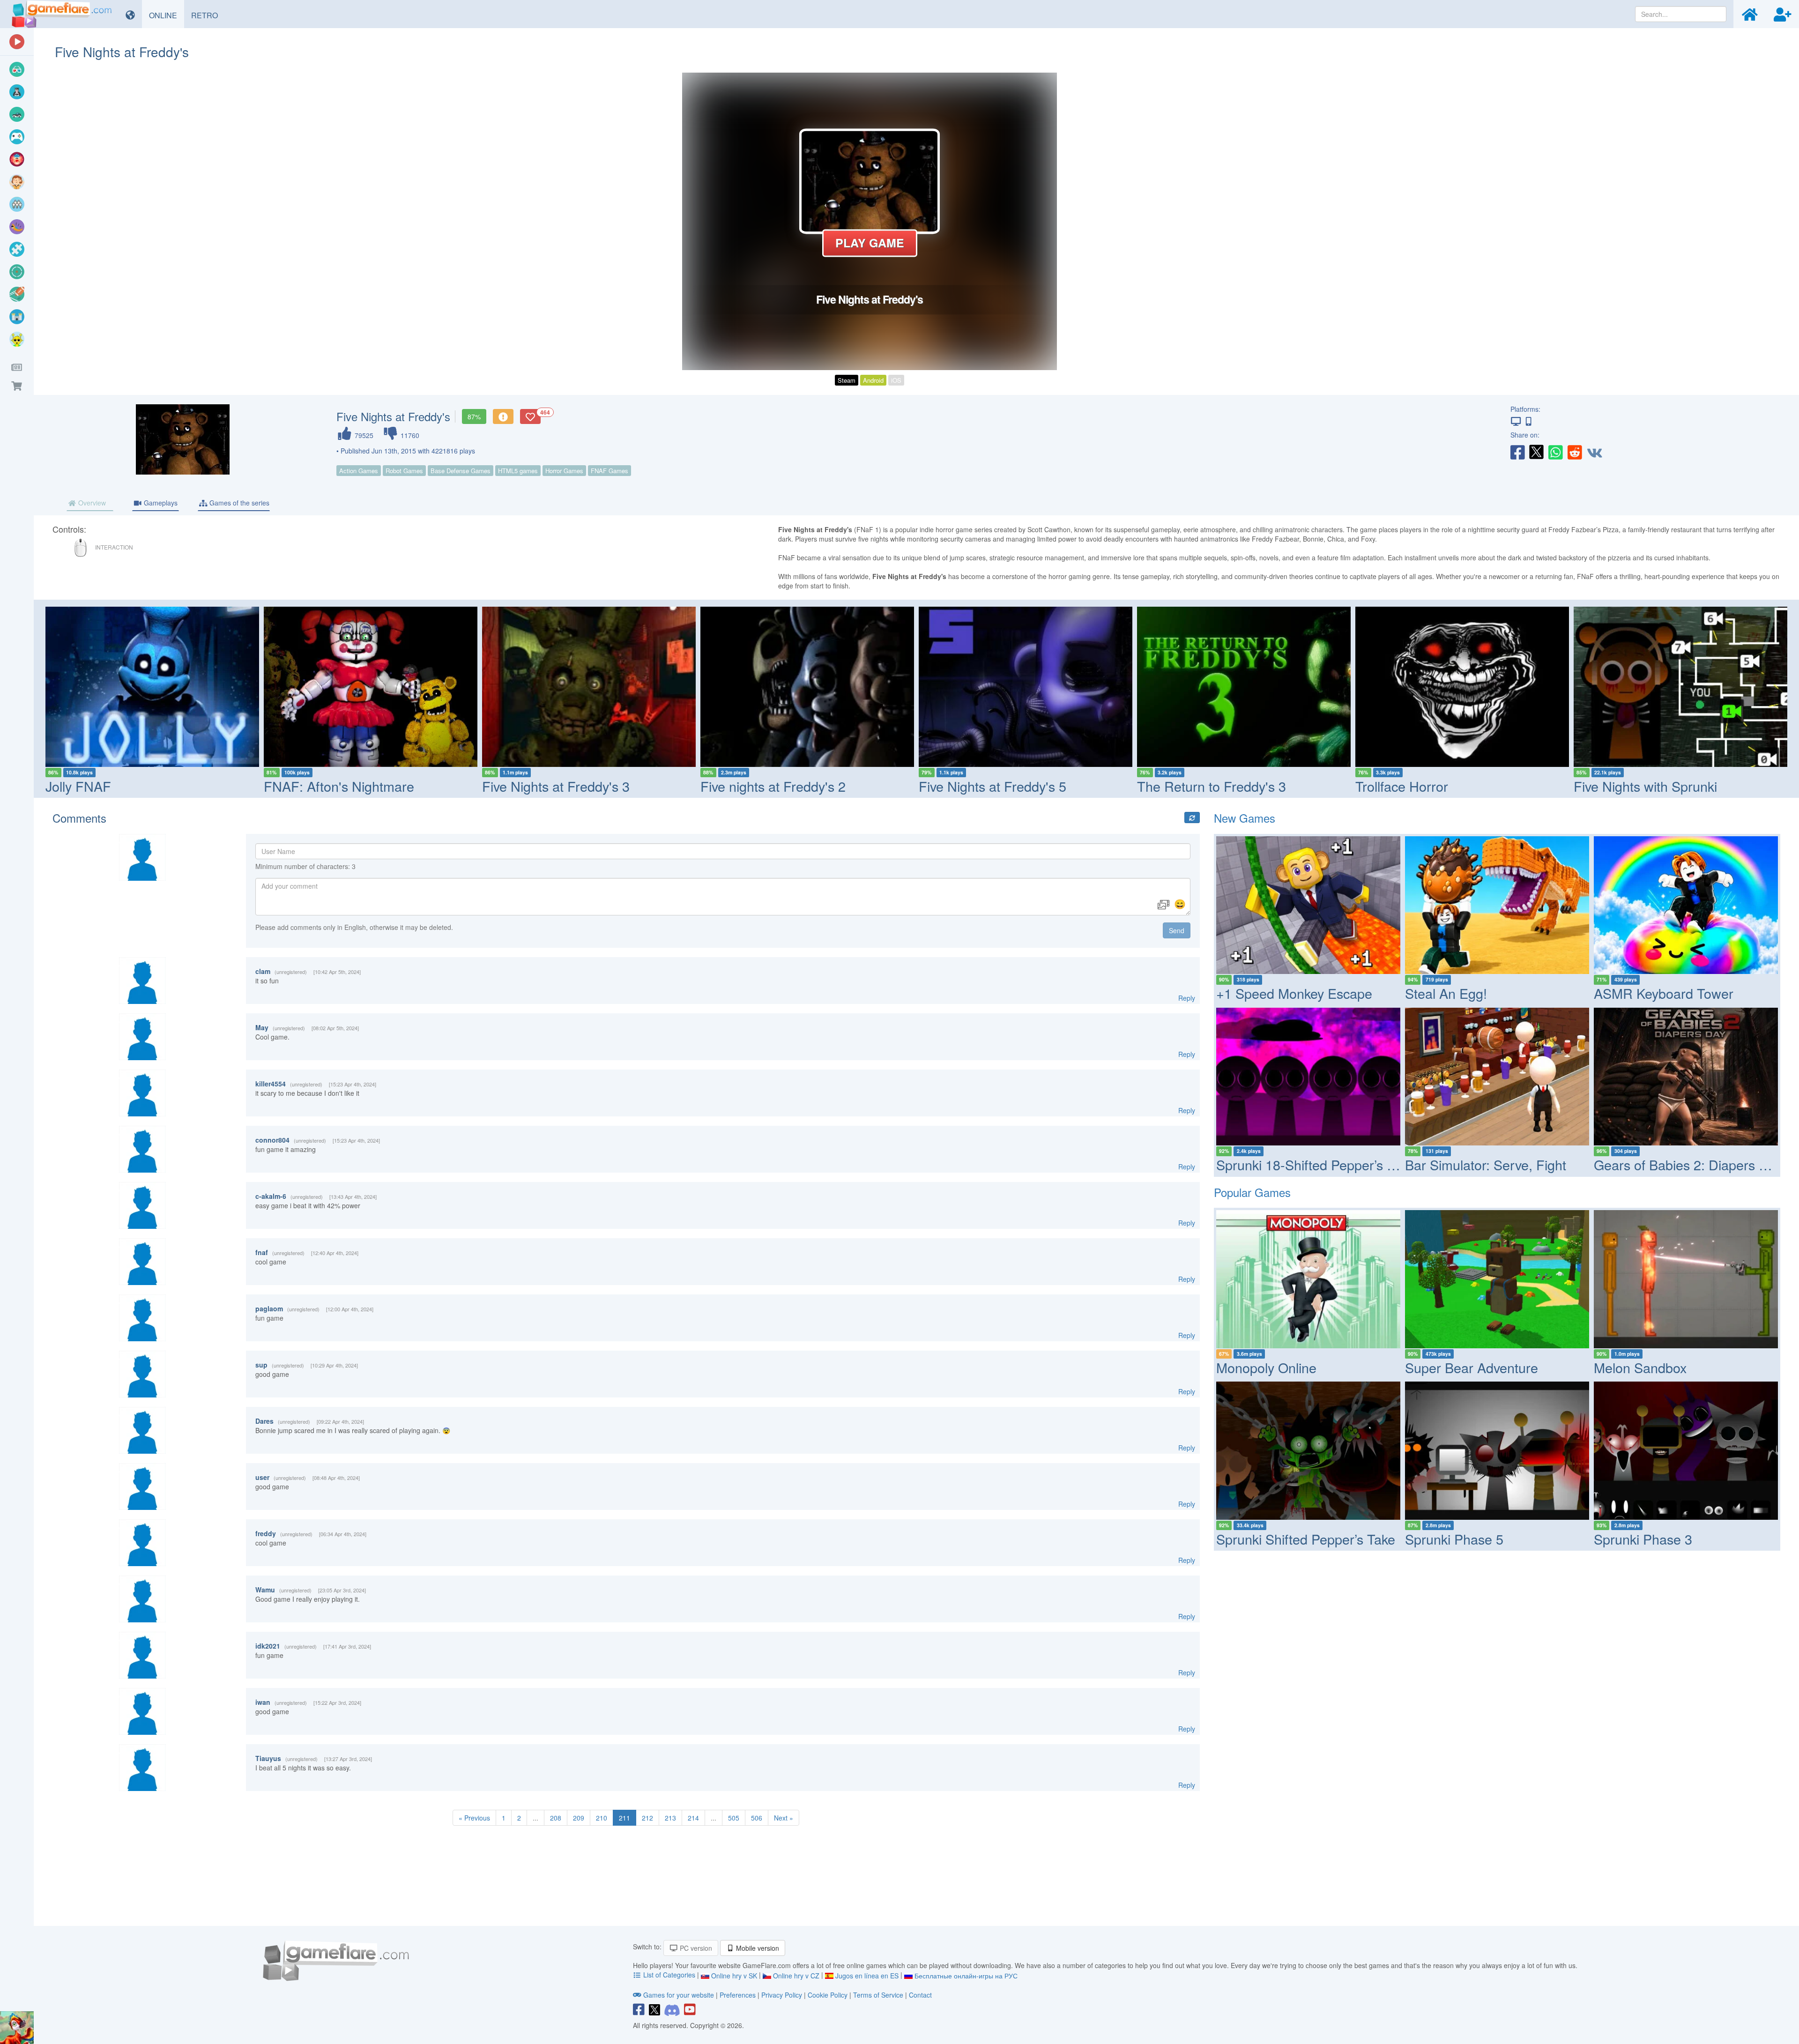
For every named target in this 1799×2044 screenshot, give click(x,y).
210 (602, 1818)
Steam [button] (847, 380)
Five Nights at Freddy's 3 (338, 786)
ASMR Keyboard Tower (1664, 993)
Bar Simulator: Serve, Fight (1486, 1164)
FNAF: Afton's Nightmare (121, 786)
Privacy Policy (782, 1995)
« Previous (474, 1818)
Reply (1187, 998)
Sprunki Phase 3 (1643, 1539)
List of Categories (669, 1975)
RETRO (208, 15)
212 (647, 1818)
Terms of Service (878, 1995)
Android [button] (873, 380)
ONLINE (167, 15)
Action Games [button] (359, 471)
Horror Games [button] (564, 471)
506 (757, 1818)
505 (734, 1818)
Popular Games (1252, 1192)
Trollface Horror (1183, 786)
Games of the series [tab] (238, 503)
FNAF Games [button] (610, 471)
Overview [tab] (91, 503)
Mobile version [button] (757, 1948)
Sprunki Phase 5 (1454, 1539)
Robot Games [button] (404, 471)
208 (556, 1818)
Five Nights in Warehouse (1650, 786)
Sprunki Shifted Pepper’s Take (1306, 1539)
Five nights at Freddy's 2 (555, 786)
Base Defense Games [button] (461, 471)
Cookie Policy (828, 1995)
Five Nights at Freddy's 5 (774, 786)
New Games (1245, 818)
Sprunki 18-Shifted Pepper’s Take (1316, 1164)
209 (579, 1818)
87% (474, 416)
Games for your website (679, 1995)
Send (1177, 930)
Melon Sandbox (1640, 1367)
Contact (920, 1995)
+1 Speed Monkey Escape (1294, 993)
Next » (784, 1818)
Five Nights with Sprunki (1427, 786)
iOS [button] (896, 380)
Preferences (739, 1995)
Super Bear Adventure (1472, 1367)
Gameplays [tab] (160, 503)
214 (693, 1818)
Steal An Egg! (1446, 993)
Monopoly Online (1266, 1367)
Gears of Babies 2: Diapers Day (1688, 1164)
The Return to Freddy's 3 (993, 786)
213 (670, 1818)
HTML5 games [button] (518, 471)
